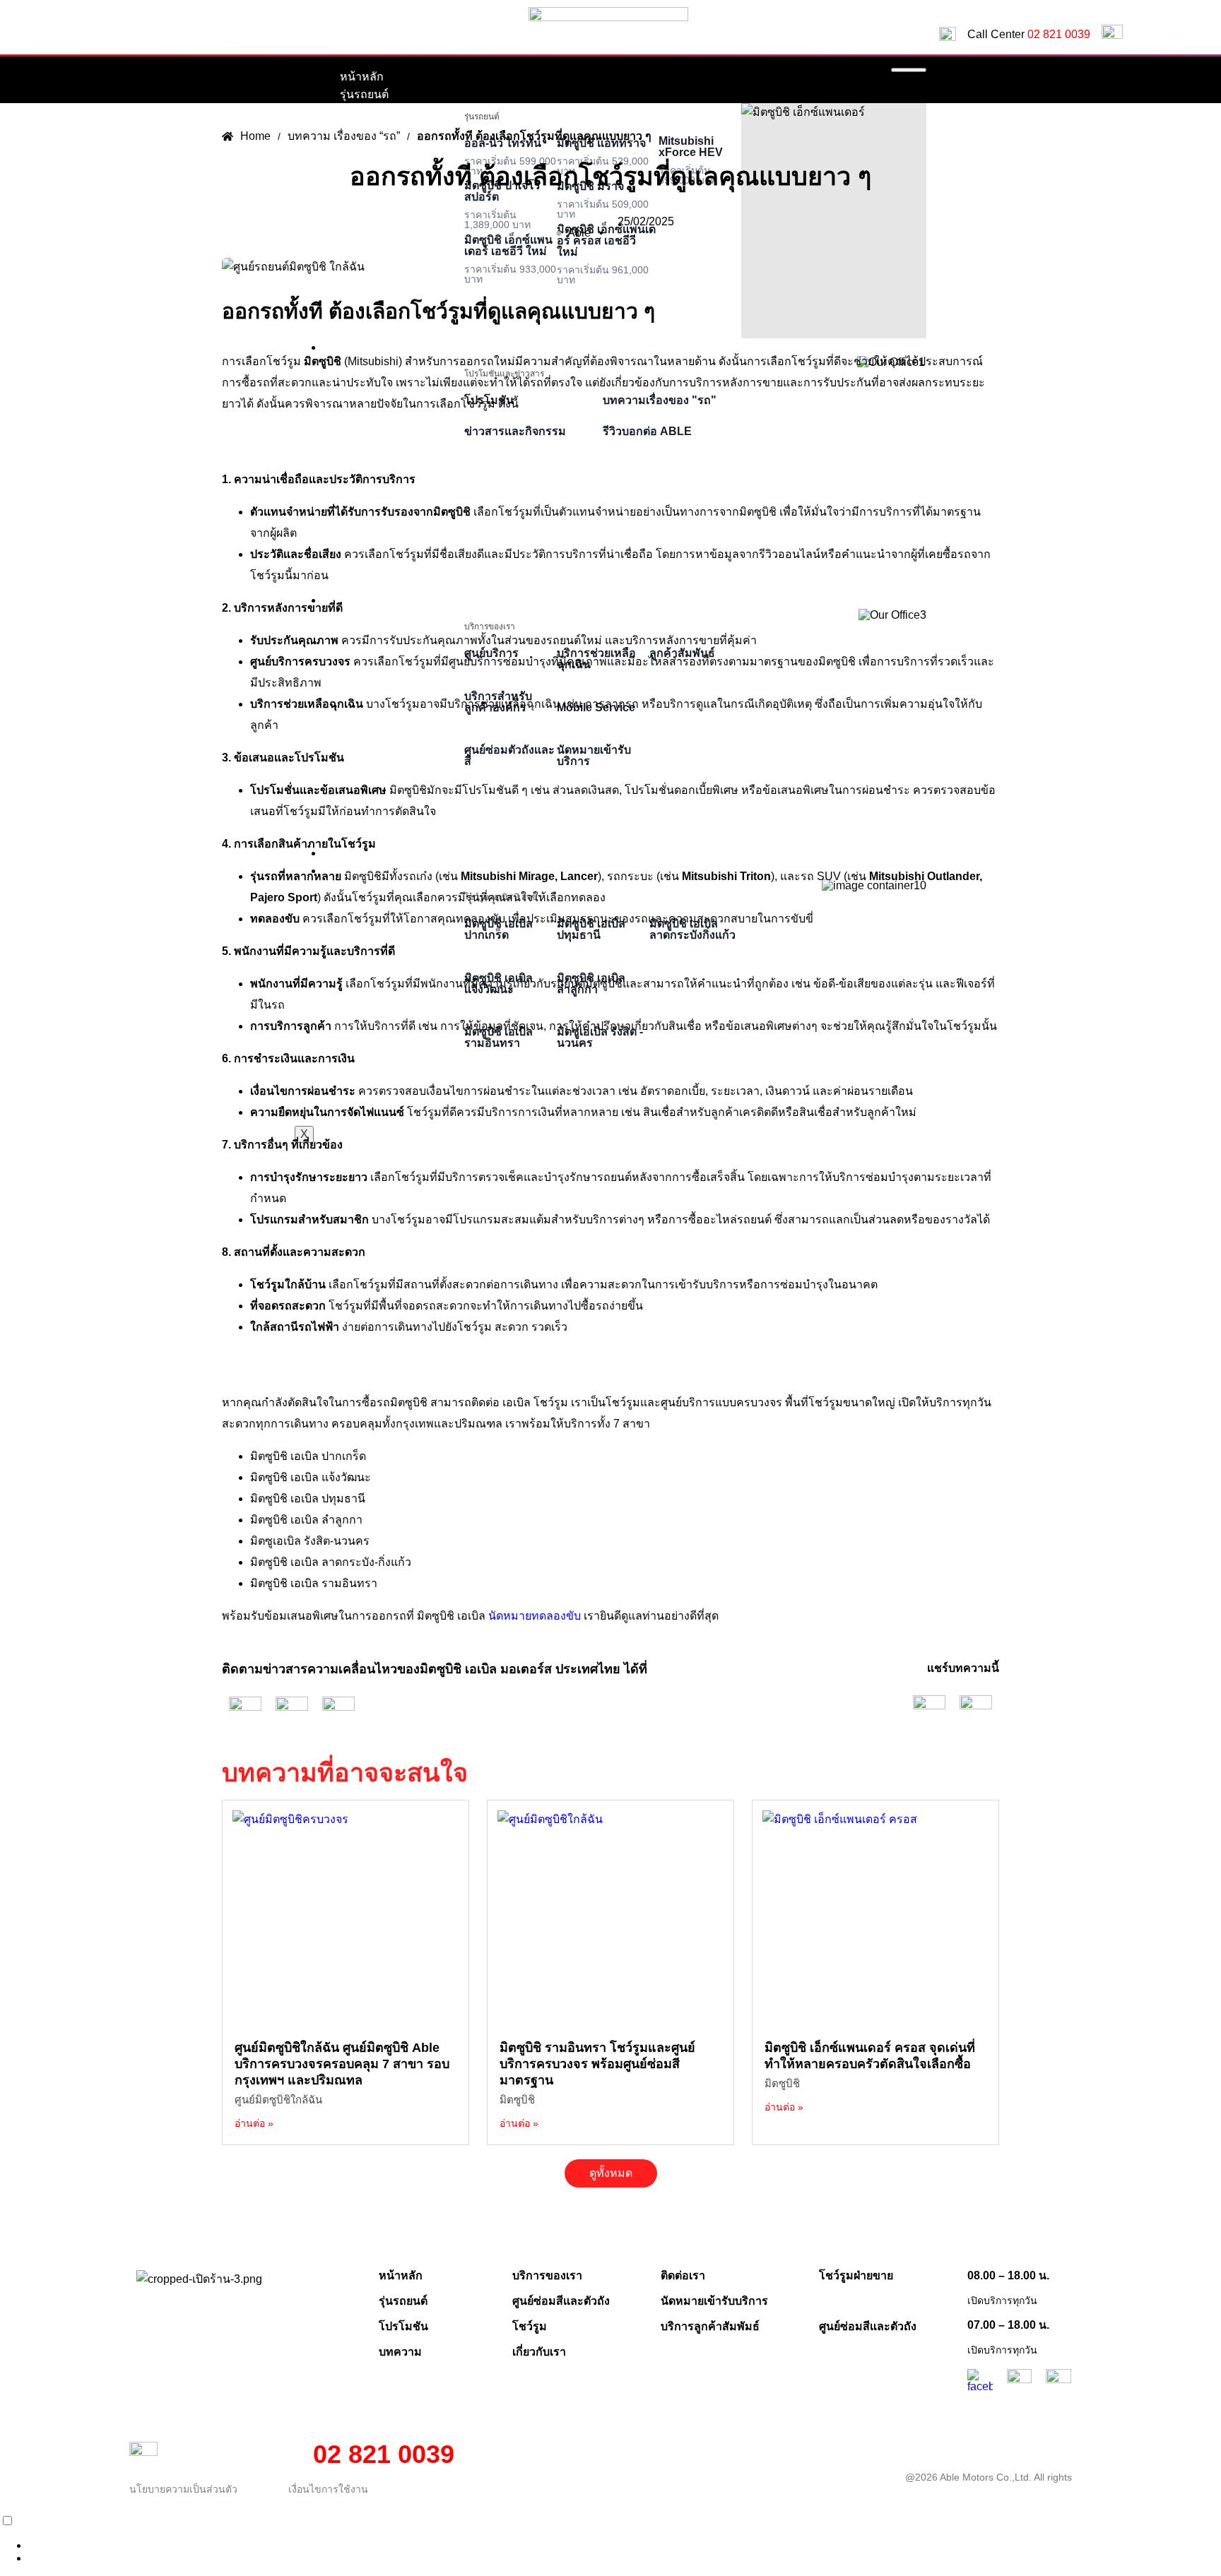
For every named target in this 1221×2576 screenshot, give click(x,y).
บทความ (400, 2352)
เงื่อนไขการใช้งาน (328, 2489)
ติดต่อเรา (683, 2275)
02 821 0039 (1059, 34)
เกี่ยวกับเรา (539, 2352)
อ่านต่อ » (254, 2123)
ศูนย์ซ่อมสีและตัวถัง (561, 2301)
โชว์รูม (530, 2326)
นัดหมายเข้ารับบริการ (714, 2301)
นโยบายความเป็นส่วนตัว (183, 2489)
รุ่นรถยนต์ (364, 94)
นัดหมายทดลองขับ (535, 1616)
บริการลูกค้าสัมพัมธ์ (710, 2326)
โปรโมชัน (403, 2326)
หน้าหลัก (362, 77)
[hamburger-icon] (909, 70)
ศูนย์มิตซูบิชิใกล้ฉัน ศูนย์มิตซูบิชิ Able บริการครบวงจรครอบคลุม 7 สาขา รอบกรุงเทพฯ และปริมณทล (342, 2064)
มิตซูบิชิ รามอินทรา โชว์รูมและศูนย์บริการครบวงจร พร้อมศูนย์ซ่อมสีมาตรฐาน (597, 2064)
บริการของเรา (547, 2275)
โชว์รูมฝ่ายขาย (856, 2275)
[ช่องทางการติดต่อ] (18, 2521)
